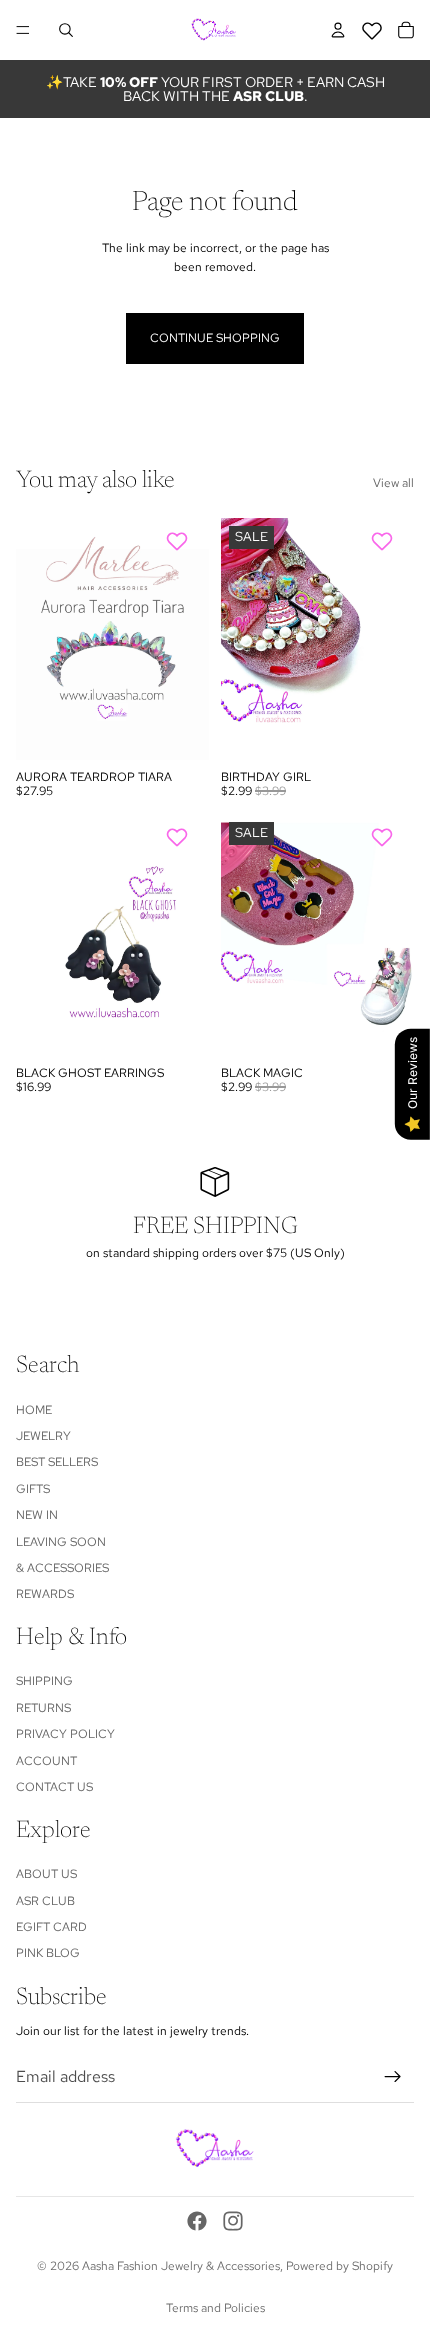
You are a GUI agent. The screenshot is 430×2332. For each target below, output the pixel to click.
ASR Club (45, 1900)
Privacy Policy (65, 1734)
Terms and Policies (215, 2308)
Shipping (44, 1681)
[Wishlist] (372, 27)
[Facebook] (197, 2221)
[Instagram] (233, 2221)
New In (37, 1515)
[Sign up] (393, 2077)
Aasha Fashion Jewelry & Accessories (181, 2266)
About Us (46, 1874)
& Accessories (62, 1568)
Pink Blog (48, 1953)
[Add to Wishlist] (179, 541)
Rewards (45, 1594)
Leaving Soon (61, 1541)
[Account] (338, 30)
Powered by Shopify (339, 2266)
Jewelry (43, 1436)
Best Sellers (57, 1462)
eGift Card (51, 1927)
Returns (43, 1708)
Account (46, 1760)
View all (393, 483)
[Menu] (23, 30)
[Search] (66, 30)
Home (34, 1409)
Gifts (33, 1489)
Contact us (54, 1787)
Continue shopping (215, 338)
